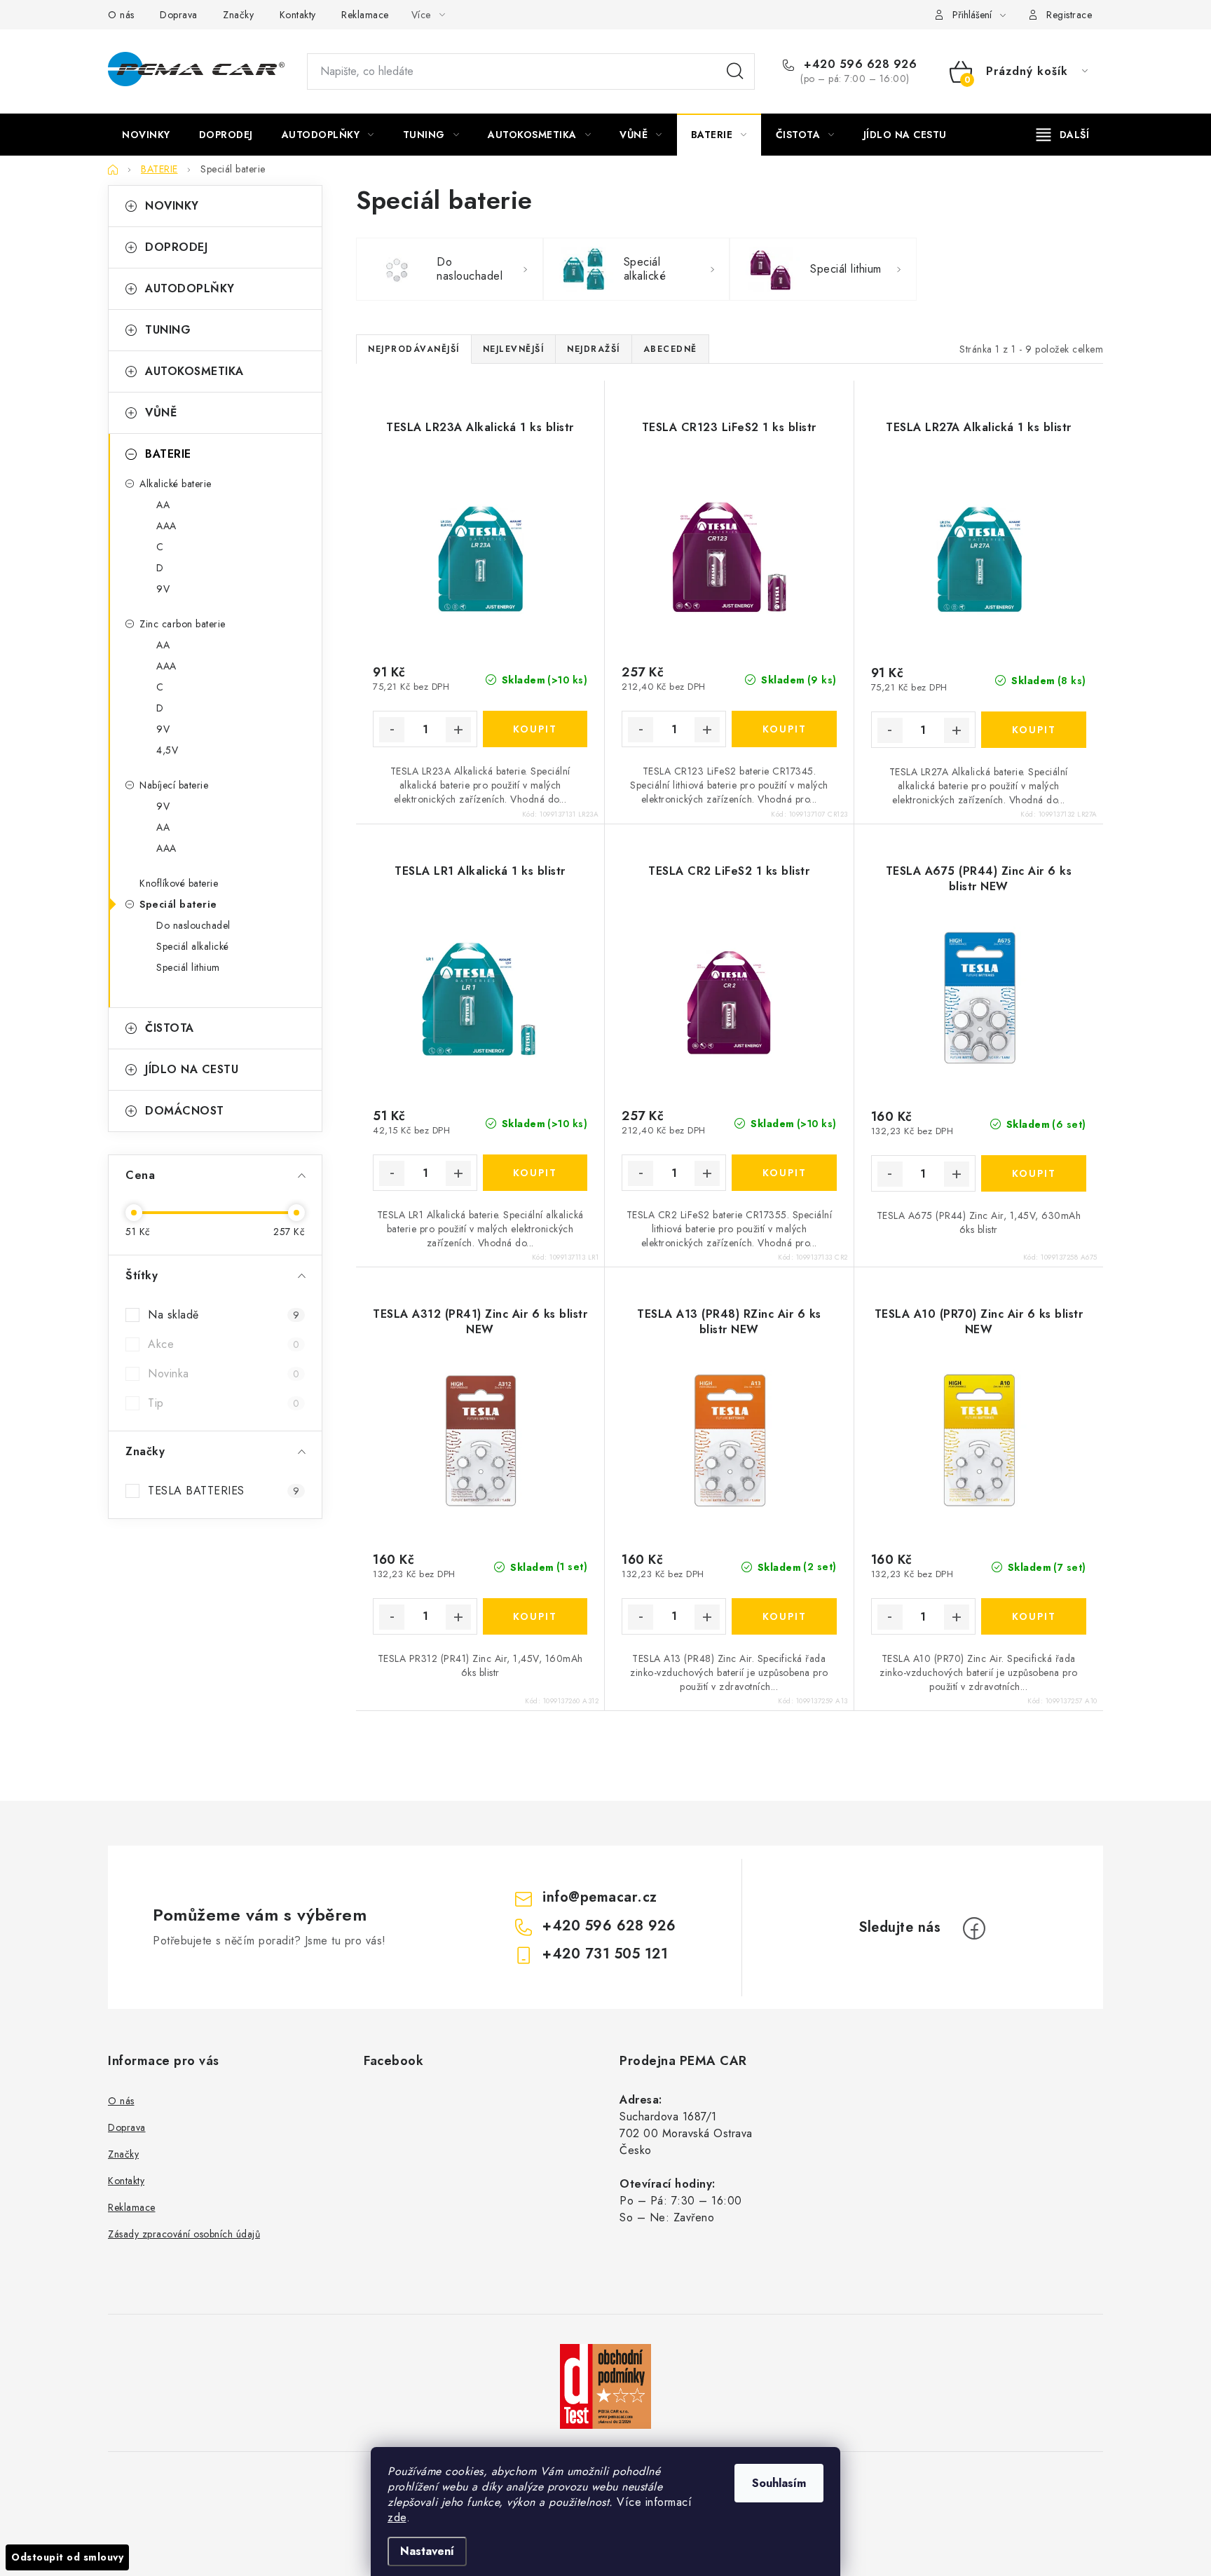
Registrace (1069, 15)
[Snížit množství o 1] (392, 730)
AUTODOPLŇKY (190, 288)
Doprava (179, 15)
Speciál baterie (178, 904)
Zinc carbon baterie (183, 624)
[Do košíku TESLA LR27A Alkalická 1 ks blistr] (1034, 730)
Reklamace (365, 15)
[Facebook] (974, 1928)
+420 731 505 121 (605, 1954)
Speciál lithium (188, 967)
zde (397, 2517)
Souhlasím (779, 2483)
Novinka (224, 1374)
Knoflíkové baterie (179, 883)
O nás (121, 15)
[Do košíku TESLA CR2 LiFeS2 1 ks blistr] (784, 1173)
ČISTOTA (170, 1028)
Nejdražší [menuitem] (594, 349)
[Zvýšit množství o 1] (458, 730)
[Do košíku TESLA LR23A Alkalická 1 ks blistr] (535, 729)
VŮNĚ (161, 413)
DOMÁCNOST (185, 1111)
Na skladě (224, 1315)
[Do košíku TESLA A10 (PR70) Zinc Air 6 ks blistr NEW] (1034, 1616)
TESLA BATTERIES (224, 1491)
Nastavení (427, 2551)
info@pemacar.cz (600, 1897)
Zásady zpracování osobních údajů (184, 2234)
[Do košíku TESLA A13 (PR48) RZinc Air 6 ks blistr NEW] (784, 1616)
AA (163, 505)
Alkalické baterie (176, 484)
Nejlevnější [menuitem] (514, 349)
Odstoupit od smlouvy (67, 2557)
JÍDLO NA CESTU (192, 1069)
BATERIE (168, 454)
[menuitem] (146, 135)
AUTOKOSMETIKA (194, 371)
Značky (238, 15)
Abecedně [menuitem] (670, 349)
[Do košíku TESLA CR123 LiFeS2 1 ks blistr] (784, 729)
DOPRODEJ (176, 247)
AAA (166, 526)
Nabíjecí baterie (174, 785)
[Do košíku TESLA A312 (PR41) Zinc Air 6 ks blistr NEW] (535, 1616)
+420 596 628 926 (858, 64)
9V (163, 589)
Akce (224, 1344)
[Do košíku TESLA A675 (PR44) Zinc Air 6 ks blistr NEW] (1034, 1173)
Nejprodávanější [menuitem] (414, 349)
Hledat (735, 71)
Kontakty (298, 15)
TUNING (168, 330)
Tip (224, 1403)
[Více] (1063, 135)
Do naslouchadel (193, 925)
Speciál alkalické (193, 946)
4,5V (167, 750)
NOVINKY (172, 206)
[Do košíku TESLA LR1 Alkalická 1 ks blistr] (535, 1173)
